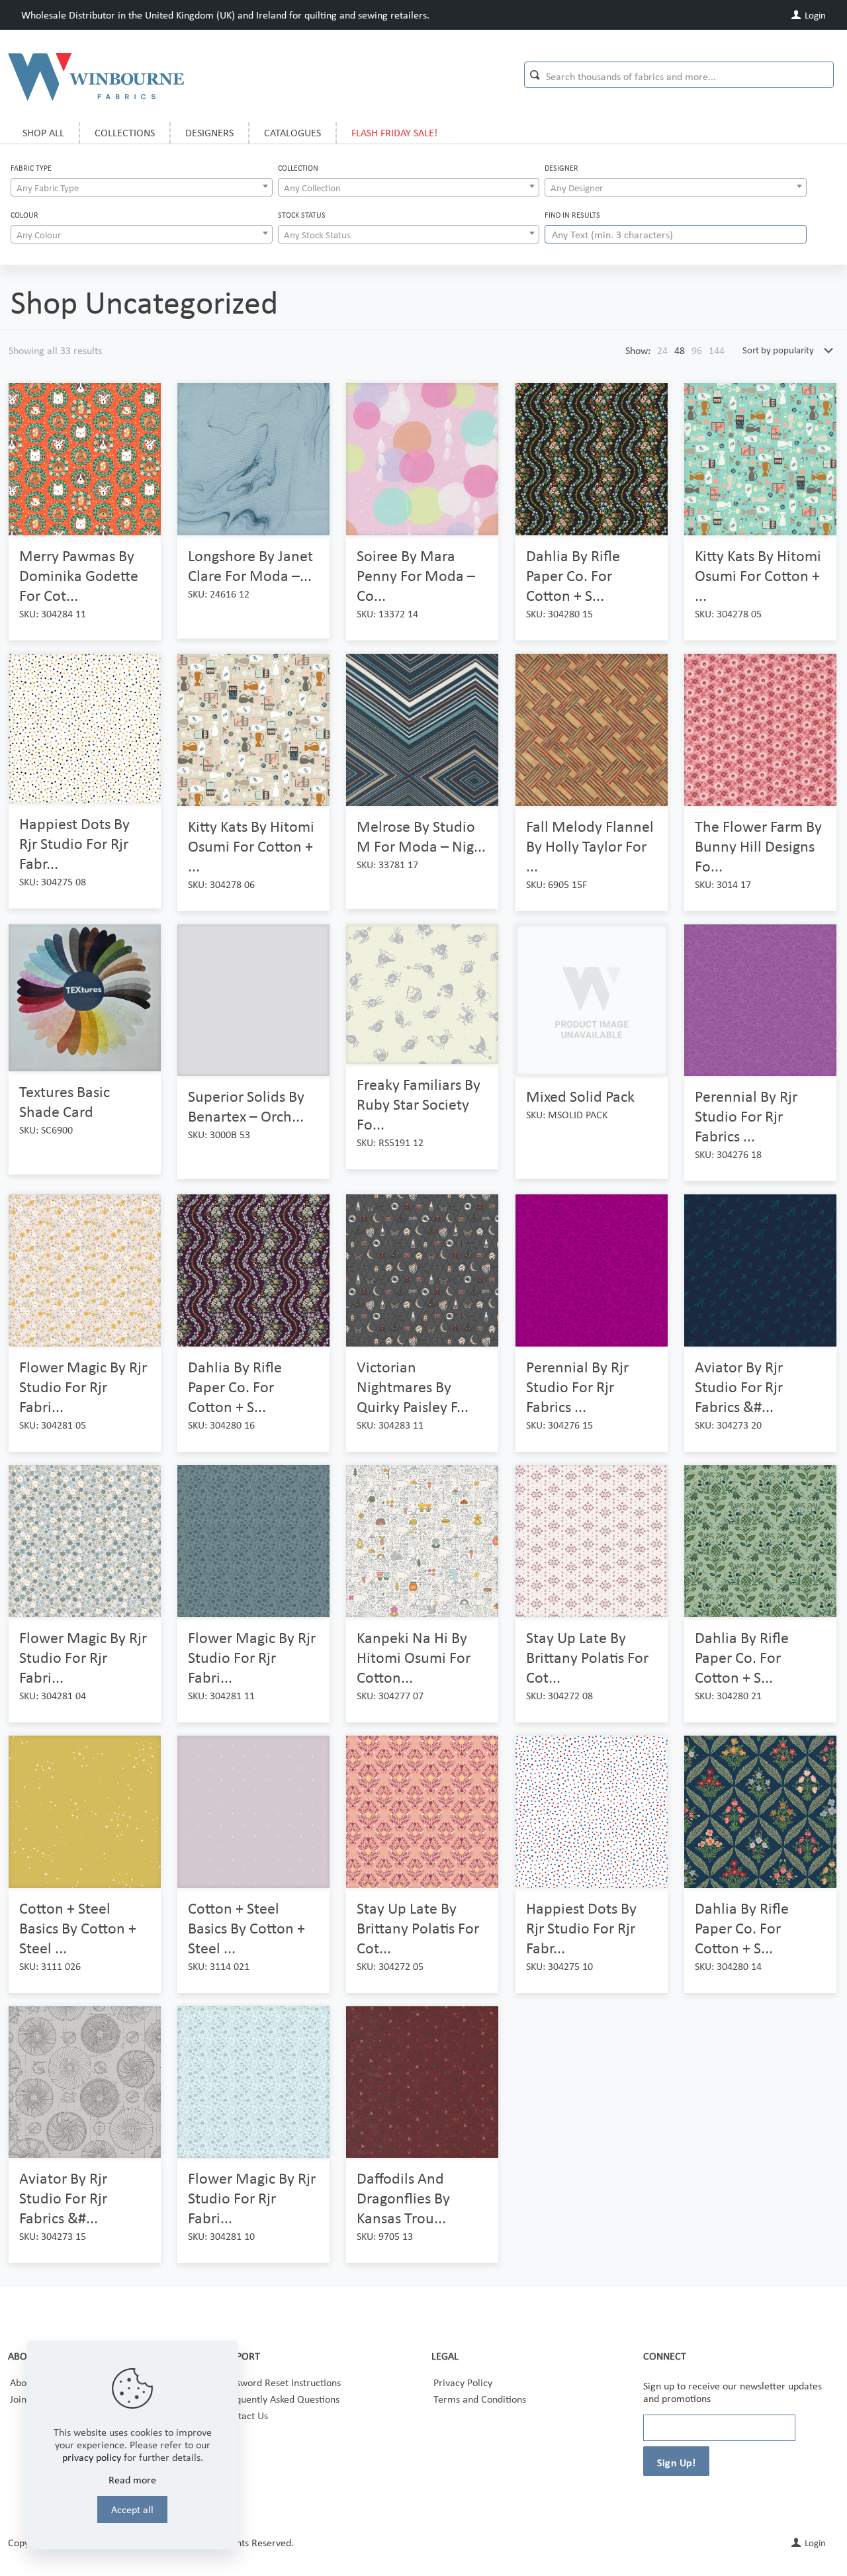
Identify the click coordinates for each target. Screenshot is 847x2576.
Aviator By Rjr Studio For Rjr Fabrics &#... (739, 1387)
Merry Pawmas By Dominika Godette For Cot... (79, 575)
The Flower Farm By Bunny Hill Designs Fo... (758, 846)
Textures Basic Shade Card (65, 1101)
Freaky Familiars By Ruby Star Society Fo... (419, 1104)
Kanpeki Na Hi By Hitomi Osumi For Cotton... (414, 1657)
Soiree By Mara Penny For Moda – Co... (416, 575)
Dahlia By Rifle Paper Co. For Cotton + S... (573, 575)
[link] (662, 350)
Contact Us (245, 2416)
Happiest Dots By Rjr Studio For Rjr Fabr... (74, 843)
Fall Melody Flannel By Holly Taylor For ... (590, 846)
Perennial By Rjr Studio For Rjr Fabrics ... (746, 1116)
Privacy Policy (463, 2382)
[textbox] (142, 188)
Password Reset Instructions (281, 2382)
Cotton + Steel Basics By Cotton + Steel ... (78, 1928)
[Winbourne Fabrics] (96, 76)
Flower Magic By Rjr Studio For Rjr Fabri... (83, 1387)
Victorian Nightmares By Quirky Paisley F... (413, 1387)
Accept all (132, 2509)
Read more (132, 2480)
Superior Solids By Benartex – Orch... (246, 1106)
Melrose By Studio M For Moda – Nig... (421, 836)
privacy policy (92, 2457)
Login (814, 15)
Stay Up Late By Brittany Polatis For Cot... (587, 1657)
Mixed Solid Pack (580, 1096)
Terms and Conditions (480, 2399)
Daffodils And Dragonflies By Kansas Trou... (403, 2198)
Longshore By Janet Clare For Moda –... (250, 565)
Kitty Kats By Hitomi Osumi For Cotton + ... (758, 575)
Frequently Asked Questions (281, 2399)
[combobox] (142, 187)
